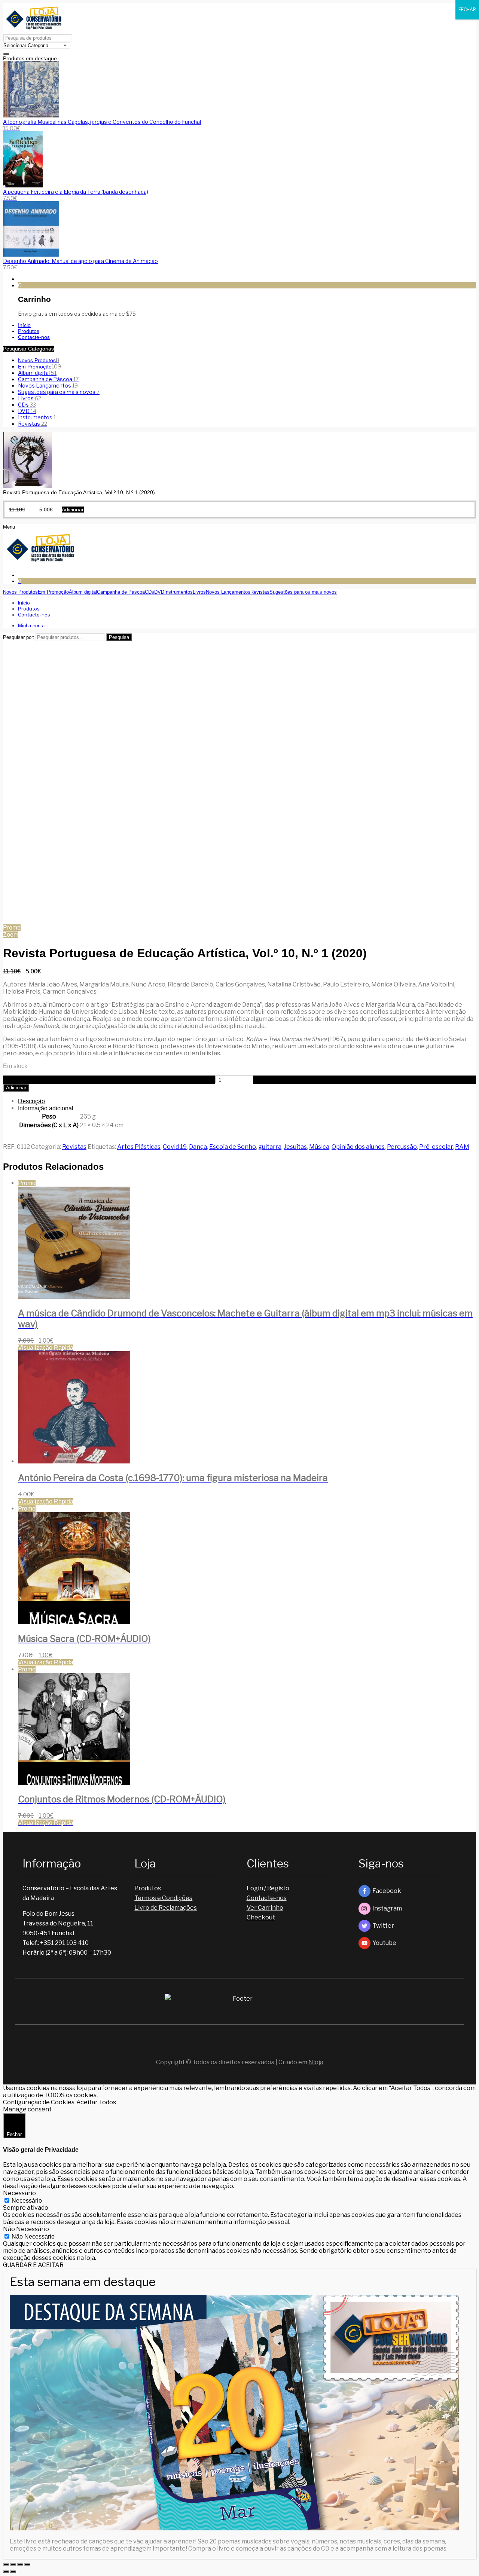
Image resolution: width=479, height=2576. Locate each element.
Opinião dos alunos (358, 1147)
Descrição (31, 1101)
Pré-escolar (436, 1147)
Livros (30, 398)
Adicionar (16, 1088)
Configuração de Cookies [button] (39, 2102)
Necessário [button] (19, 2193)
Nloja (316, 2062)
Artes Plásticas (139, 1147)
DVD (27, 411)
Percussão (402, 1147)
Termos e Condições (163, 1898)
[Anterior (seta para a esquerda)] (6, 2572)
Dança (198, 1147)
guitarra (270, 1147)
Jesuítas (295, 1147)
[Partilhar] (13, 2564)
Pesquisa (119, 637)
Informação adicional (46, 1108)
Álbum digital (37, 373)
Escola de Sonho (233, 1147)
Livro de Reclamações (166, 1908)
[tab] (247, 1101)
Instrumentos (37, 417)
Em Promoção (39, 367)
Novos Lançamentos (48, 386)
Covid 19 (175, 1147)
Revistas (33, 424)
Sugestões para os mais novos (59, 392)
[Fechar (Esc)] (6, 2564)
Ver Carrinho (265, 1908)
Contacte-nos (267, 1898)
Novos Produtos (39, 360)
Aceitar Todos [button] (96, 2102)
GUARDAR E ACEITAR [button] (33, 2265)
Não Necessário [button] (26, 2229)
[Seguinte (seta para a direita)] (13, 2572)
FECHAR (467, 10)
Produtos (148, 1888)
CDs (27, 405)
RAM (462, 1147)
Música (319, 1147)
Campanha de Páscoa (48, 379)
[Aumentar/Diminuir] (27, 2564)
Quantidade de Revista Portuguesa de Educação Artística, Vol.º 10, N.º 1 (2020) (108, 1080)
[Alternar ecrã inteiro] (20, 2564)
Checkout (261, 1917)
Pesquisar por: (19, 637)
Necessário (27, 2201)
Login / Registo (268, 1888)
